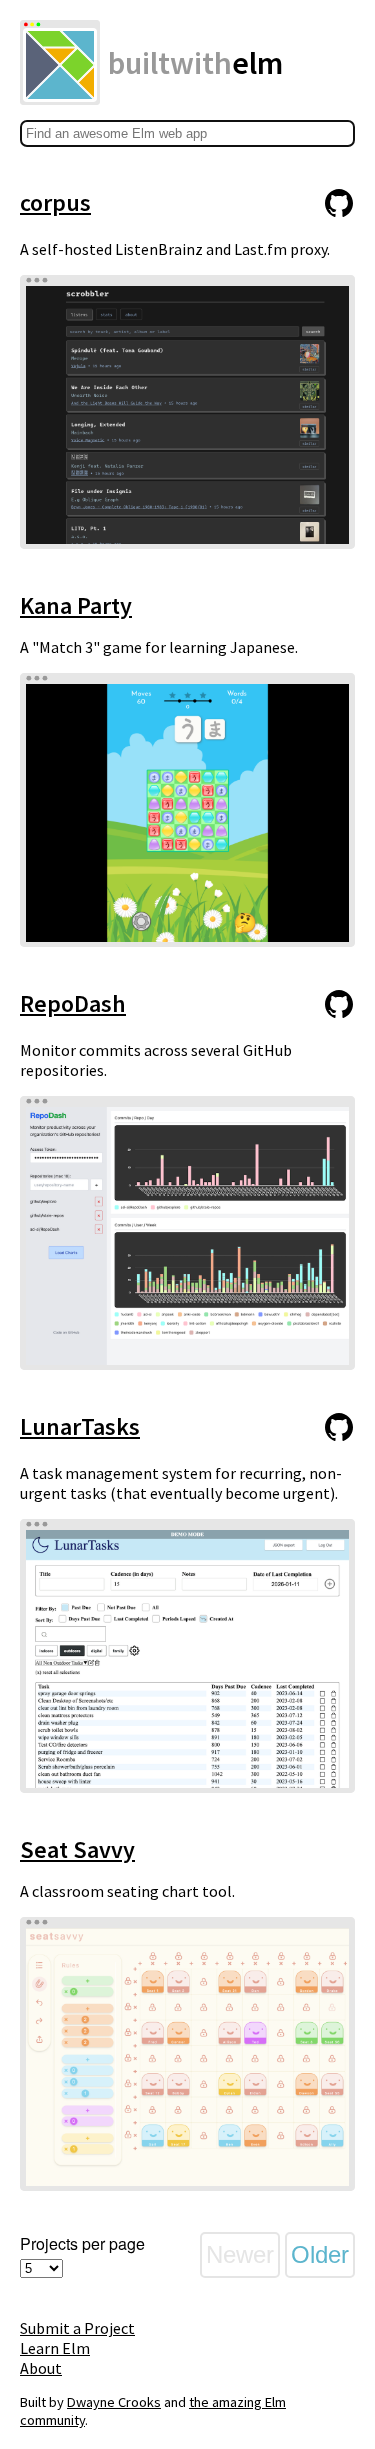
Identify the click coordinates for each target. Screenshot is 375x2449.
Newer (240, 2254)
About (41, 2368)
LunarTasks (80, 1426)
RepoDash (73, 1003)
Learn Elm (55, 2348)
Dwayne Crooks (114, 2402)
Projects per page (82, 2243)
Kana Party (76, 605)
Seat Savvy (77, 1849)
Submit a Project (77, 2328)
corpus (55, 202)
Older (320, 2254)
